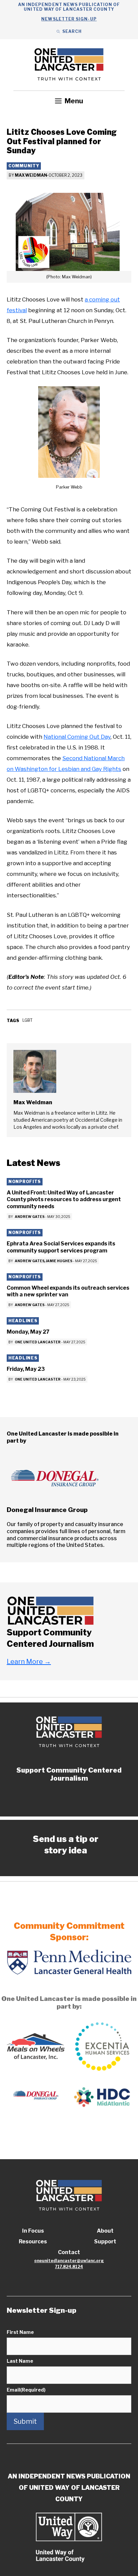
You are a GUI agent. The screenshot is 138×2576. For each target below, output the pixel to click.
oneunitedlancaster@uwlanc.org (69, 2261)
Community (24, 166)
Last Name (20, 2361)
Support (105, 2242)
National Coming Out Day (77, 737)
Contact (69, 2252)
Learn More (29, 1662)
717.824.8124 (69, 2267)
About (105, 2231)
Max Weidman (31, 175)
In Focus (33, 2231)
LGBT (27, 1020)
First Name (20, 2332)
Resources (33, 2242)
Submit (25, 2421)
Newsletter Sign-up (69, 19)
